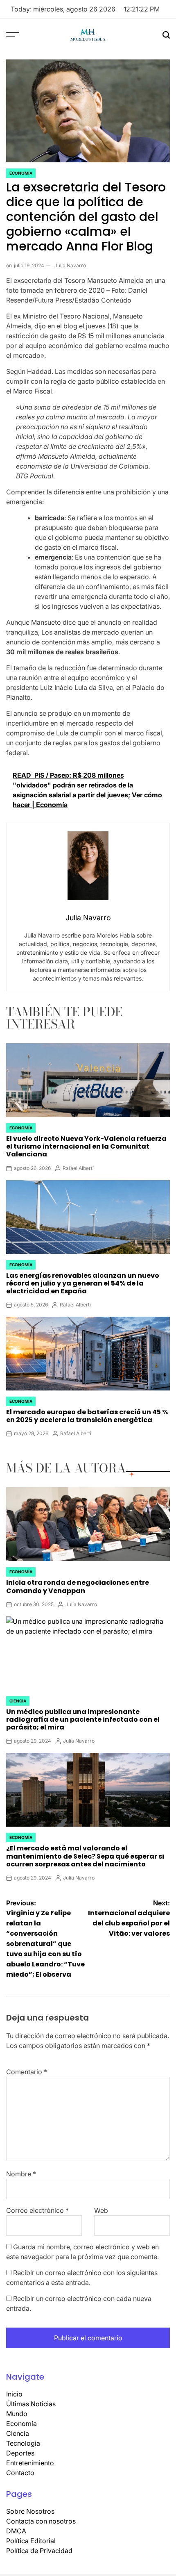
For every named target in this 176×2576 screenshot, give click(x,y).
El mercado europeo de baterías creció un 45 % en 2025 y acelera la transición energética (87, 1416)
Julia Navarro (70, 265)
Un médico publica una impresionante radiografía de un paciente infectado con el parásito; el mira (83, 1719)
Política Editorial (31, 2541)
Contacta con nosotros (41, 2521)
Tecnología (23, 2443)
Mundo (17, 2414)
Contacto (20, 2473)
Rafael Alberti (78, 1168)
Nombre (21, 2174)
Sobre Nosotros (30, 2511)
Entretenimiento (30, 2463)
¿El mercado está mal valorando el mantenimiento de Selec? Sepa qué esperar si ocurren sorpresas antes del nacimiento (85, 1856)
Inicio (14, 2394)
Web (101, 2210)
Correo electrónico (37, 2210)
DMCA (16, 2531)
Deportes (20, 2453)
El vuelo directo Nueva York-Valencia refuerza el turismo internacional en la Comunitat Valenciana (86, 1146)
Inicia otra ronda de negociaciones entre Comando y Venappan (78, 1586)
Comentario (27, 2072)
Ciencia (18, 1701)
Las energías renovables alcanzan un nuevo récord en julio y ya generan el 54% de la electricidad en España (83, 1283)
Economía (21, 173)
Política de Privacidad (39, 2551)
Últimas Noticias (31, 2404)
